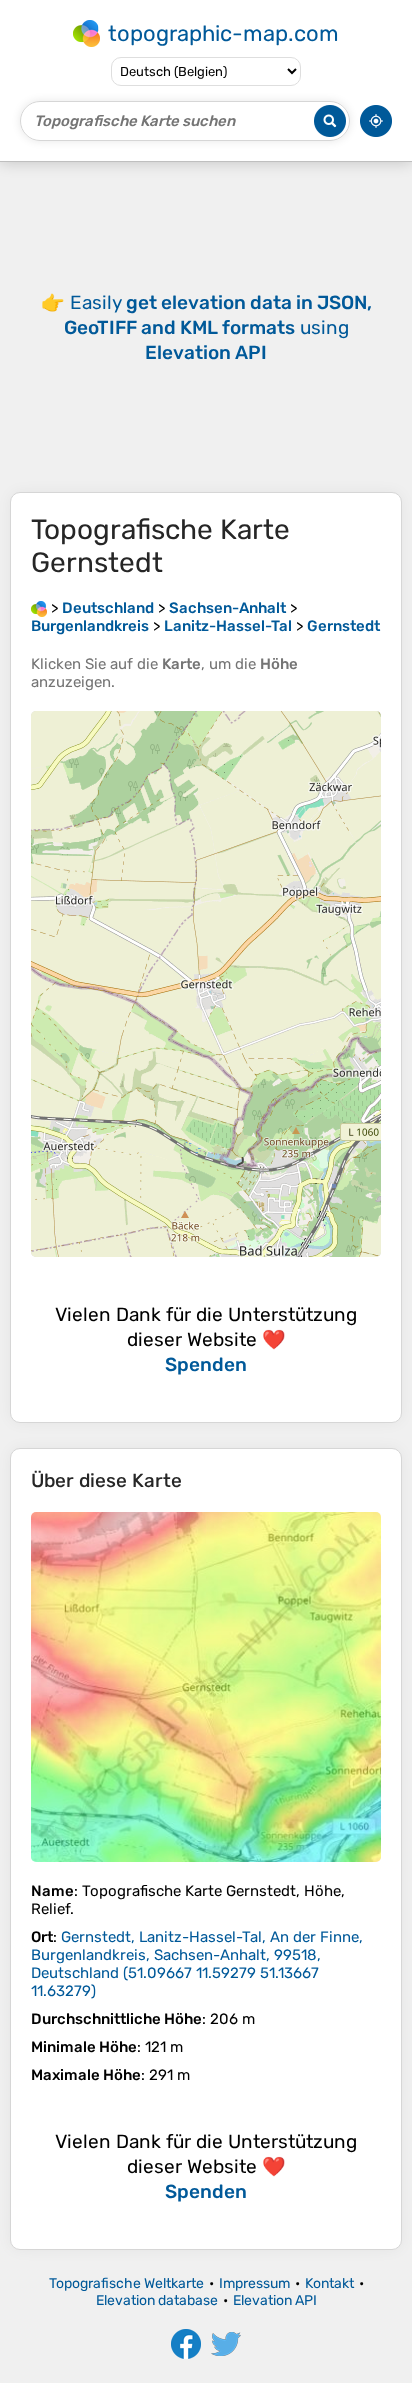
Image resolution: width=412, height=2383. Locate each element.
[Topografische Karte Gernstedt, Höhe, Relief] (206, 1687)
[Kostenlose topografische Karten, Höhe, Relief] (39, 608)
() (197, 1964)
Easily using (218, 327)
